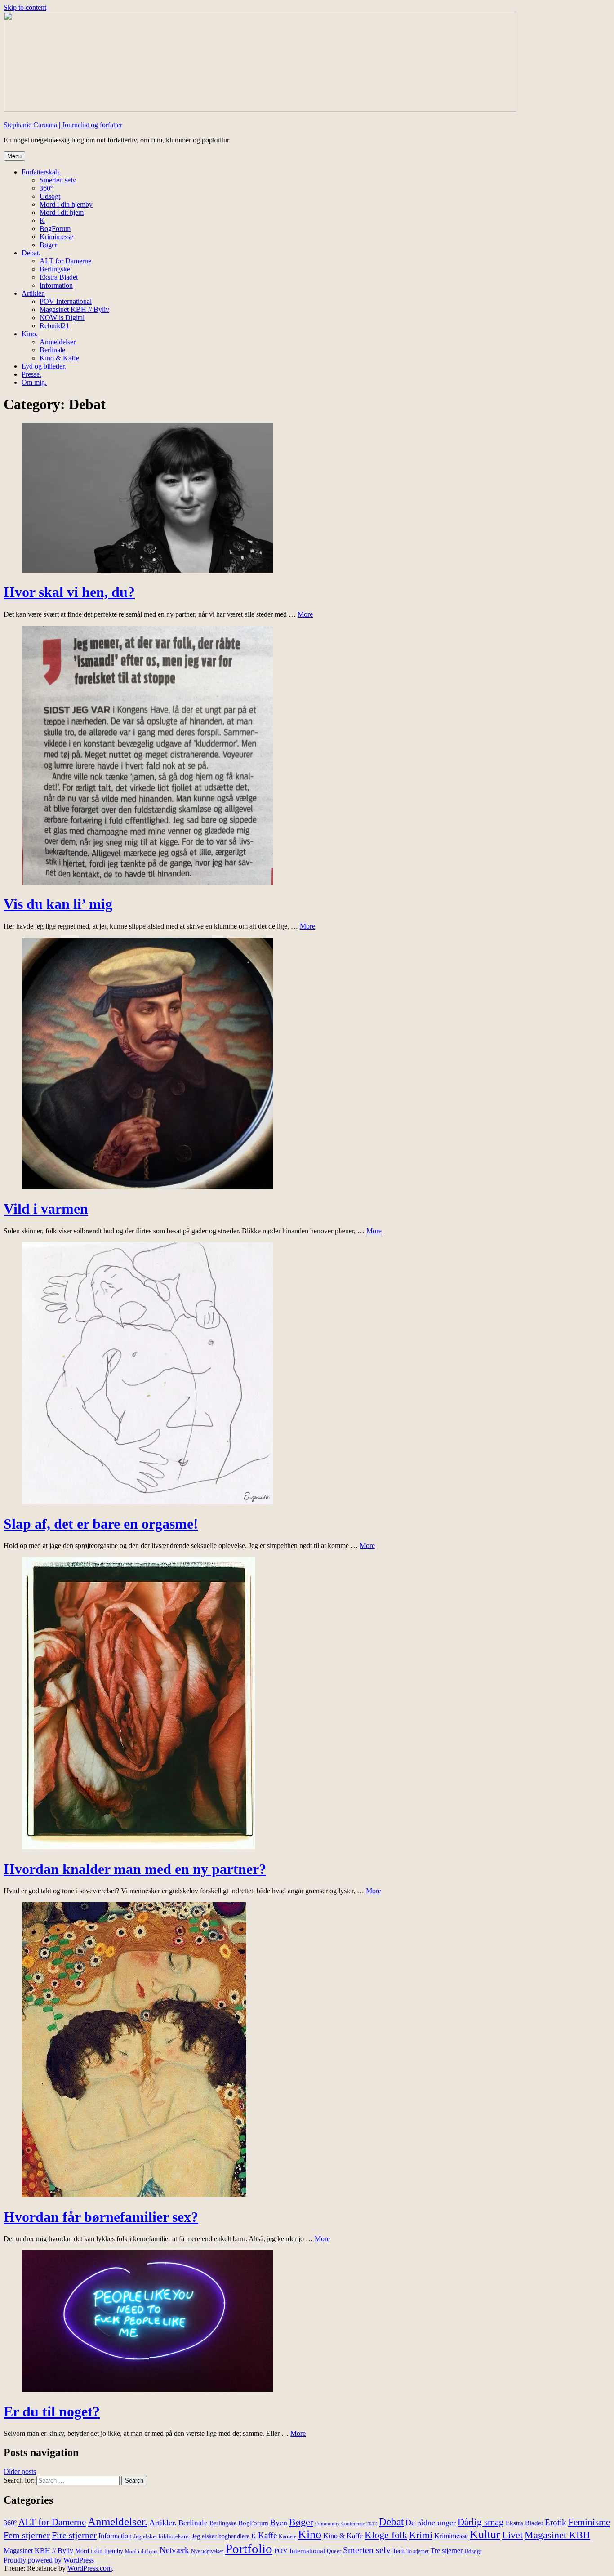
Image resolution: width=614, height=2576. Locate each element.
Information (56, 285)
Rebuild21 (54, 326)
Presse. (31, 374)
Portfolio (249, 2549)
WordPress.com (90, 2568)
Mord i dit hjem (62, 212)
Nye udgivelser (207, 2552)
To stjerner (418, 2552)
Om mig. (34, 382)
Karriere (287, 2537)
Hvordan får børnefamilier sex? (101, 2217)
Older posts (20, 2471)
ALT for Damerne (65, 261)
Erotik (556, 2522)
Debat (391, 2522)
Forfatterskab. (41, 172)
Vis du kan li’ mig (58, 904)
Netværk (174, 2550)
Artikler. (33, 293)
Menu (14, 156)
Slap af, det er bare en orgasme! (101, 1524)
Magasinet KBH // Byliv (74, 309)
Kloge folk (386, 2535)
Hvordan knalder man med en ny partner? (135, 1869)
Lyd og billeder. (44, 366)
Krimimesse (56, 237)
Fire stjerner (74, 2535)
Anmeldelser (58, 342)
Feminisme (589, 2522)
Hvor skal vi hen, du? (69, 592)
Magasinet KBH (557, 2535)
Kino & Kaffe (59, 358)
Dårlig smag (481, 2522)
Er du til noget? (52, 2411)
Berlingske (55, 269)
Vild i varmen (46, 1209)
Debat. (31, 253)
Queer (334, 2551)
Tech (398, 2551)
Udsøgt (50, 196)
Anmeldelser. (118, 2521)
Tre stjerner (447, 2551)
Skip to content (25, 7)
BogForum (55, 229)
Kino (310, 2534)
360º (46, 188)
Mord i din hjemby (66, 204)
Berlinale (52, 350)
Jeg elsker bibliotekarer (162, 2536)
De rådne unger (431, 2523)
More (305, 614)
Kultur (485, 2534)
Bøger (48, 245)
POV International (66, 301)
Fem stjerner (27, 2535)
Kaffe (267, 2535)
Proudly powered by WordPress (49, 2560)
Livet (512, 2535)
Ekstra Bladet (59, 277)
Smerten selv (58, 180)
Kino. (30, 334)
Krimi (421, 2535)
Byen (279, 2523)
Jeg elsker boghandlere (221, 2536)
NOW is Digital (62, 318)
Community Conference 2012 (346, 2524)
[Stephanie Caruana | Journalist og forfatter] (260, 109)
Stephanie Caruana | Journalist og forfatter (63, 125)
